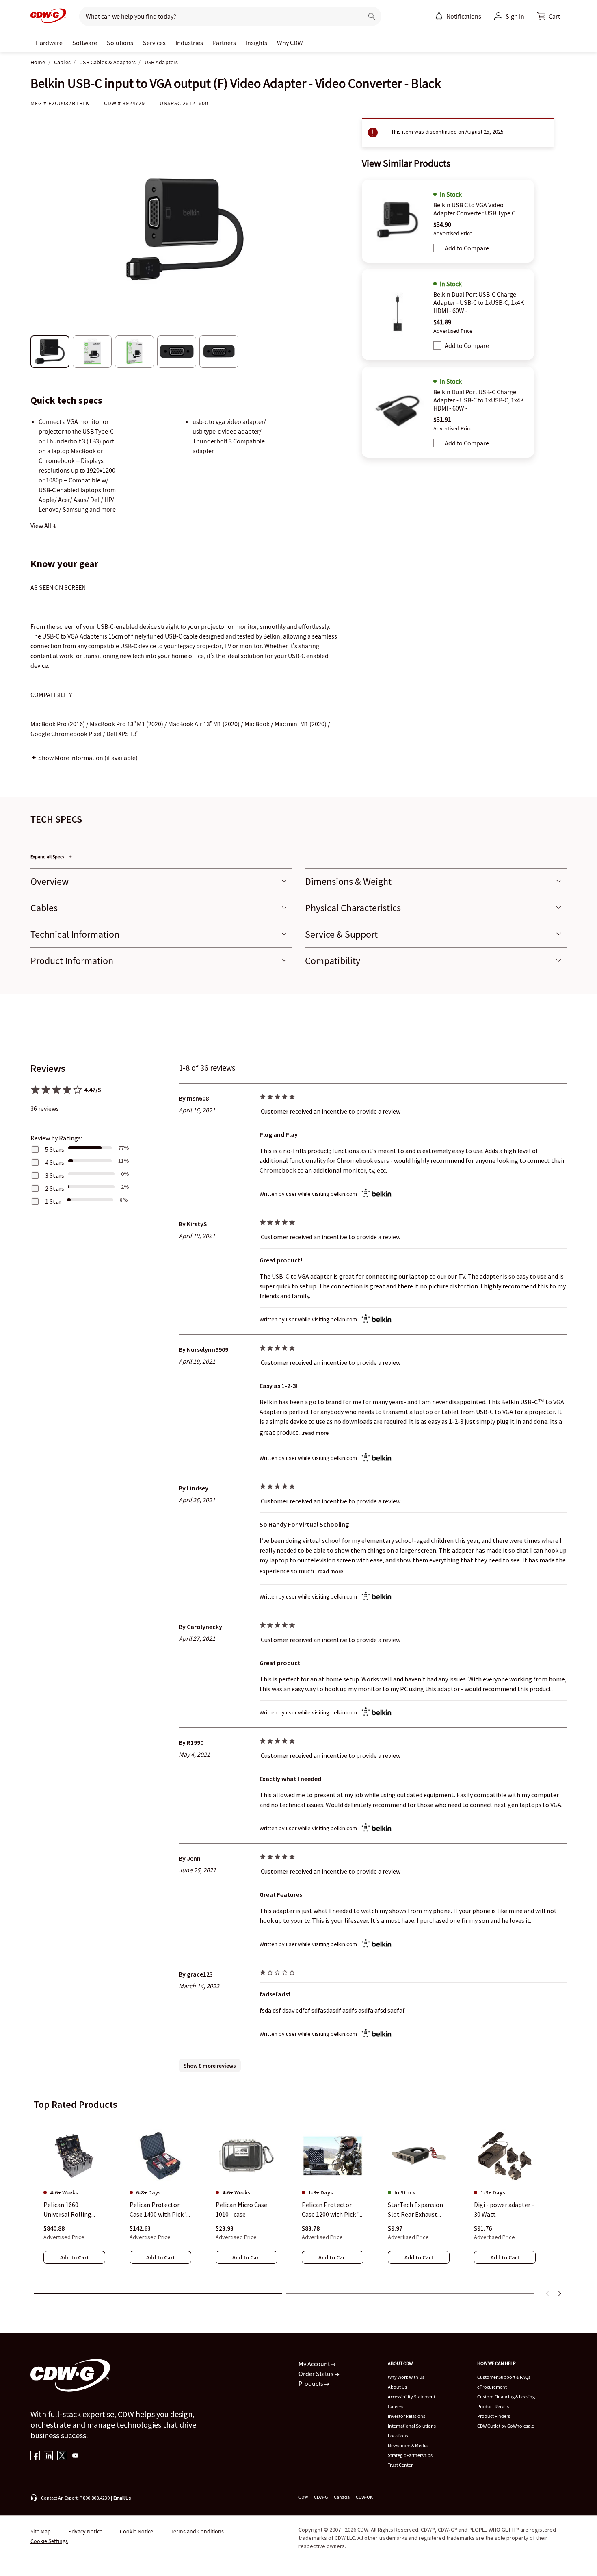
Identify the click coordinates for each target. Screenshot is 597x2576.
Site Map (41, 2531)
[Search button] (372, 16)
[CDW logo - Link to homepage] (48, 16)
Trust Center (400, 2465)
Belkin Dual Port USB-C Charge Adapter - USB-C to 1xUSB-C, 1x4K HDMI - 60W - (479, 302)
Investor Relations (407, 2416)
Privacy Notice (85, 2531)
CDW (303, 2497)
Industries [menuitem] (189, 43)
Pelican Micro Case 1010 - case (241, 2210)
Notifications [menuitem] (464, 16)
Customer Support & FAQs (504, 2377)
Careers (396, 2406)
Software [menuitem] (85, 43)
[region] (298, 2202)
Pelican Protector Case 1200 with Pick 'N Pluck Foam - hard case (332, 2210)
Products (311, 2383)
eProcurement (492, 2387)
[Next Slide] (559, 2294)
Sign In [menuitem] (515, 16)
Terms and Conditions (197, 2531)
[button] (549, 16)
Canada (342, 2497)
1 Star (53, 1201)
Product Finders (494, 2416)
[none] (49, 43)
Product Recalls (493, 2406)
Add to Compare (467, 248)
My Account (315, 2364)
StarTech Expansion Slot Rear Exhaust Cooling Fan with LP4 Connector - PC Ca (417, 2210)
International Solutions (412, 2426)
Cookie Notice (136, 2531)
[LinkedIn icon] (49, 2456)
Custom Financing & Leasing (506, 2397)
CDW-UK (364, 2497)
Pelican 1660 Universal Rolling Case (67, 2210)
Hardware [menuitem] (49, 43)
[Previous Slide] (548, 2294)
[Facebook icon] (35, 2456)
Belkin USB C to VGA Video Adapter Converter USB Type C (474, 209)
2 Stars (55, 1188)
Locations (398, 2436)
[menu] (458, 16)
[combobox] (218, 16)
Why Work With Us (406, 2377)
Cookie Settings (49, 2541)
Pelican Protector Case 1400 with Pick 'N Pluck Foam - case (160, 2210)
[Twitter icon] (62, 2456)
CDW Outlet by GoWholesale (506, 2426)
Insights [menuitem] (256, 43)
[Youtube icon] (75, 2456)
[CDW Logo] (48, 16)
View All (41, 526)
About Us (397, 2387)
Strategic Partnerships (410, 2455)
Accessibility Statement (412, 2397)
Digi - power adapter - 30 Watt (504, 2210)
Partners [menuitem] (224, 43)
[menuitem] (439, 16)
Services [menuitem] (154, 43)
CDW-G (321, 2497)
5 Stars (55, 1149)
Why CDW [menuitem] (290, 43)
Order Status (317, 2374)
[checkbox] (437, 248)
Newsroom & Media (408, 2445)
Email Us (122, 2498)
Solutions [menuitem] (120, 43)
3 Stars (55, 1175)
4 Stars (55, 1162)
